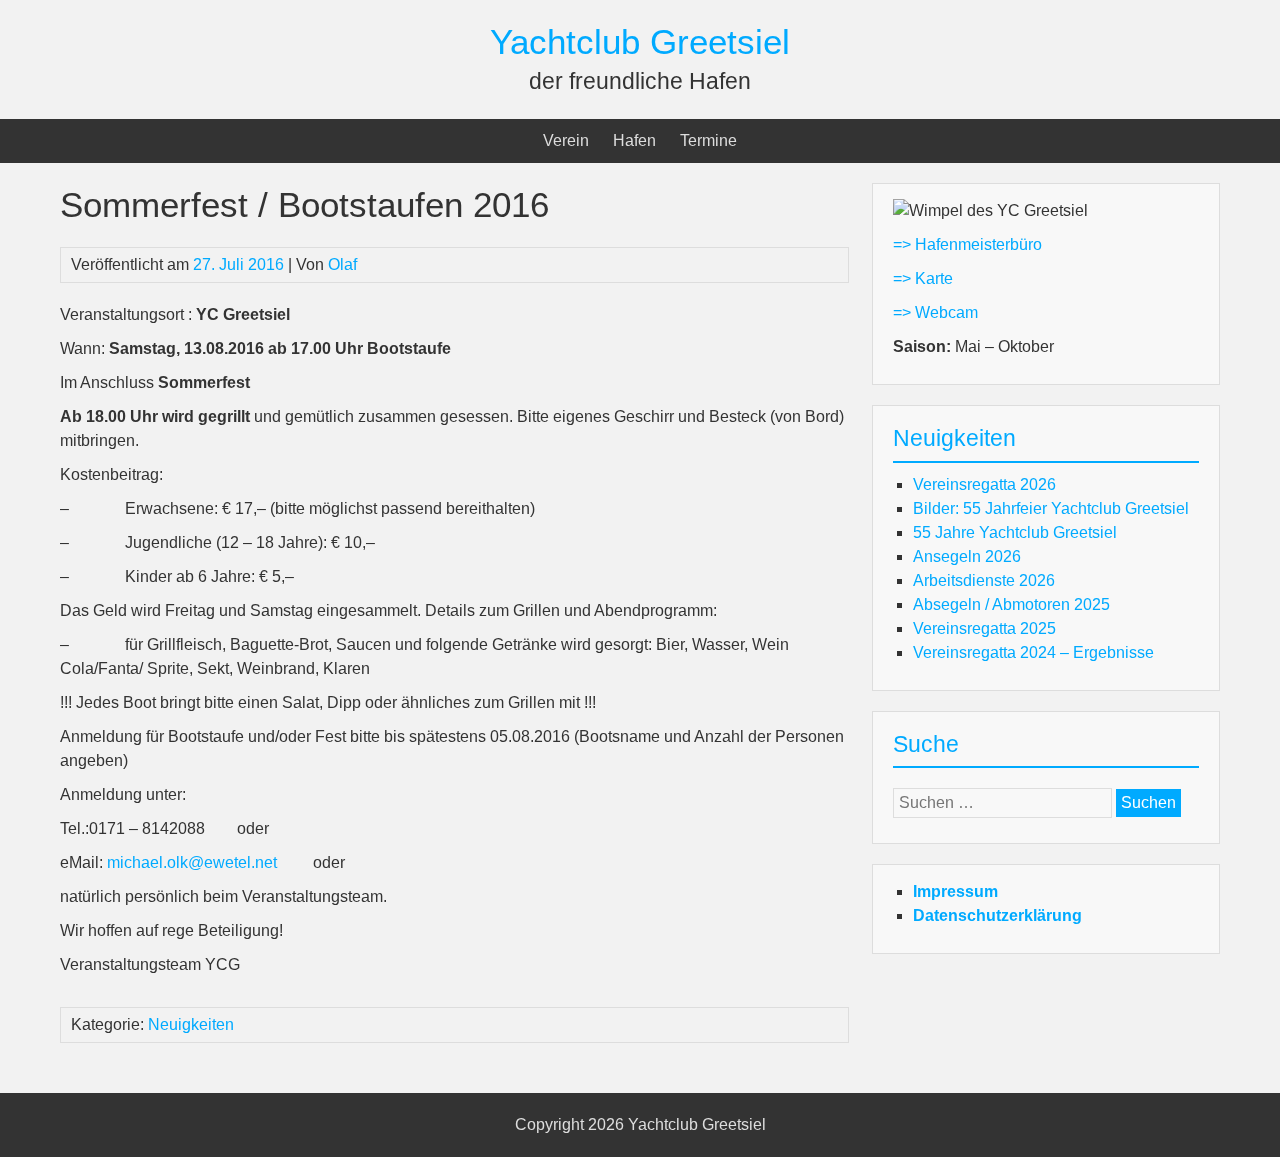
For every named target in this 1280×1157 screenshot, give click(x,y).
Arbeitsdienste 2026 (984, 580)
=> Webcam (935, 312)
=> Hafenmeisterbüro (967, 244)
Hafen (634, 140)
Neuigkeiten (191, 1024)
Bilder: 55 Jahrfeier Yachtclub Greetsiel (1051, 508)
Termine (708, 140)
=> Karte (923, 278)
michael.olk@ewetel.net (192, 862)
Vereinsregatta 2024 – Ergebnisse (1033, 652)
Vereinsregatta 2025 (984, 628)
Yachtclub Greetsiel (640, 41)
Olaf (342, 264)
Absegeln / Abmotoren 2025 (1011, 604)
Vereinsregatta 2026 (984, 484)
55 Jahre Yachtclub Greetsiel (1015, 532)
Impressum (955, 891)
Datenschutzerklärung (997, 915)
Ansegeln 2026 (967, 556)
